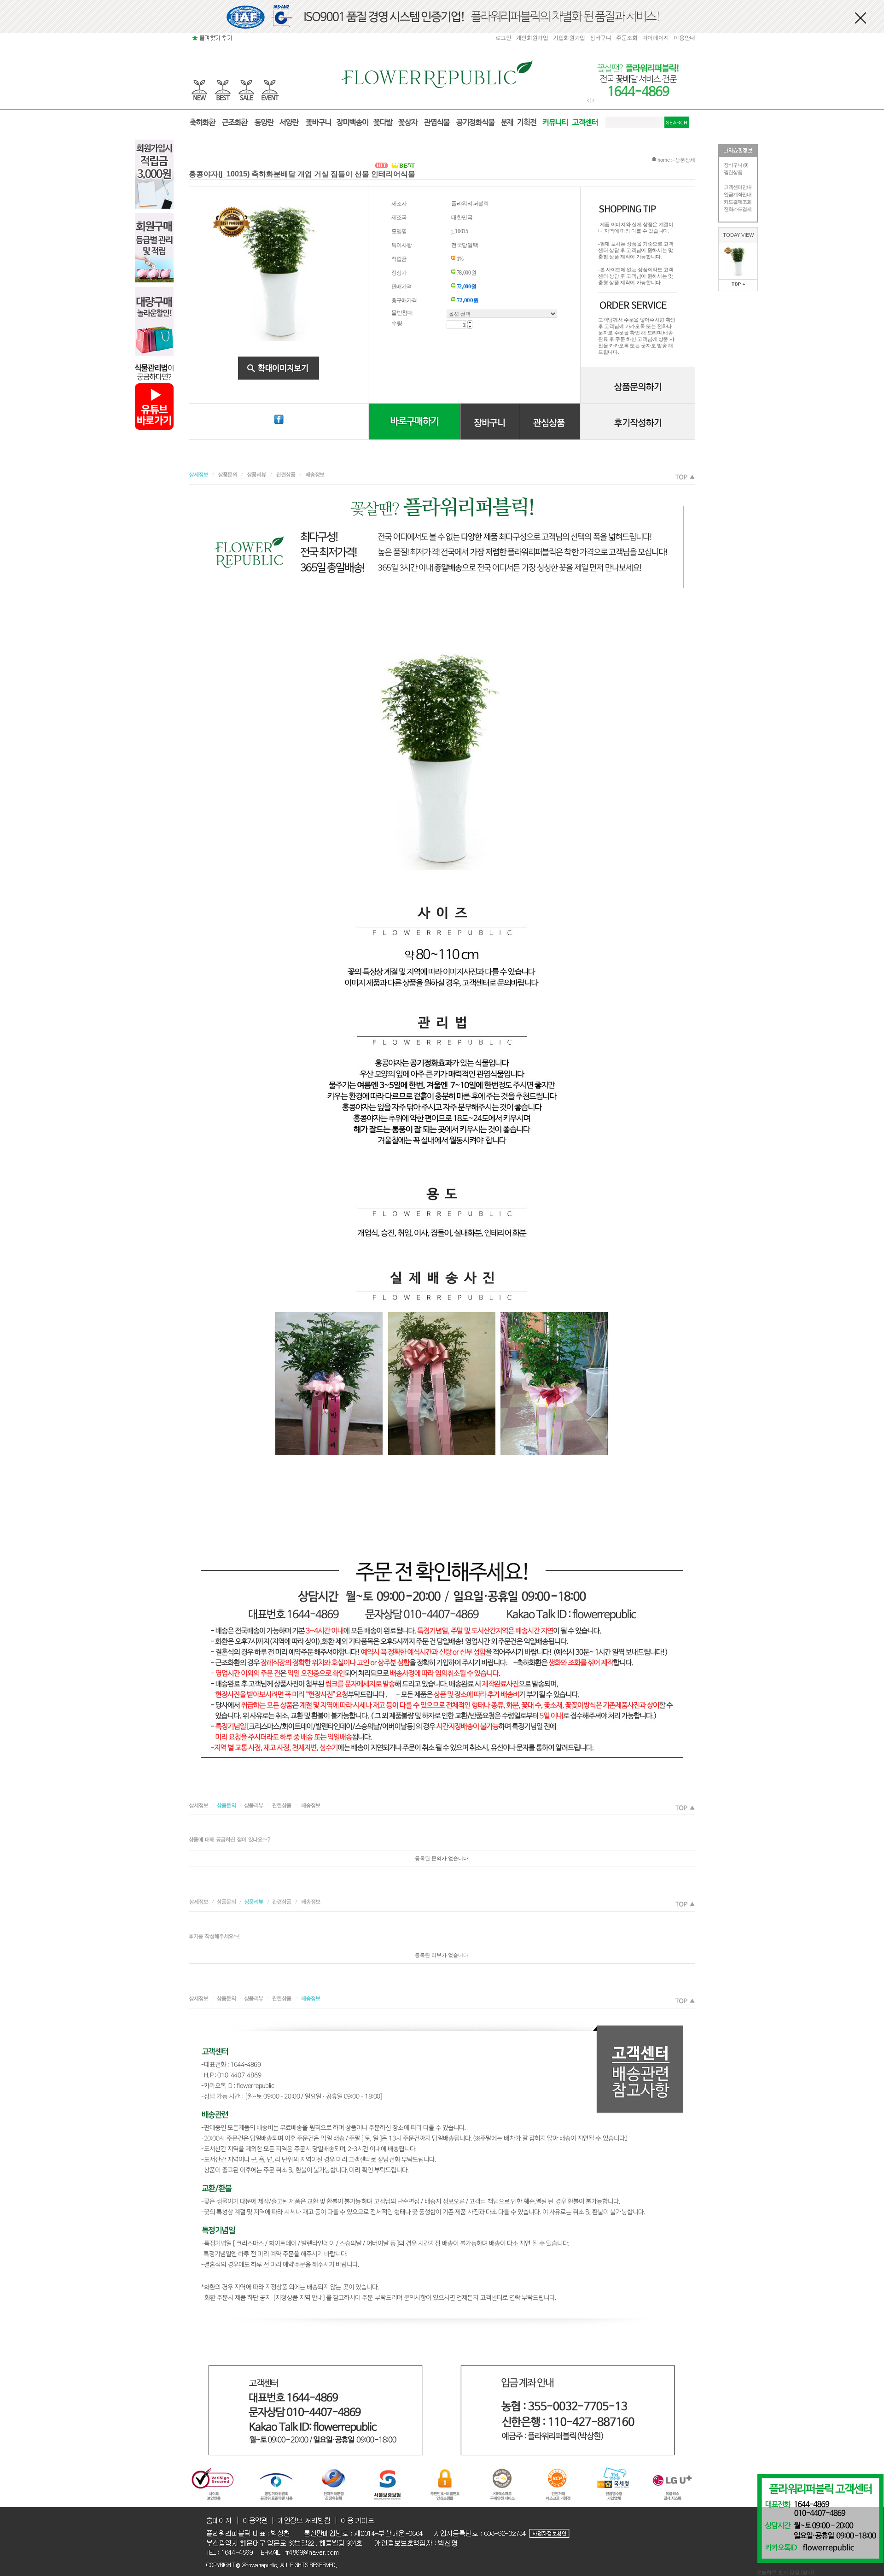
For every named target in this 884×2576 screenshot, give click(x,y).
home (663, 160)
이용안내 (684, 38)
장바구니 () (736, 165)
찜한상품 (733, 172)
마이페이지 (656, 38)
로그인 (503, 38)
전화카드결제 (738, 209)
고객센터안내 (738, 187)
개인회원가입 (532, 38)
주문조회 (627, 38)
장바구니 (601, 38)
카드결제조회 (738, 202)
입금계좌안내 (738, 194)
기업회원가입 (569, 38)
